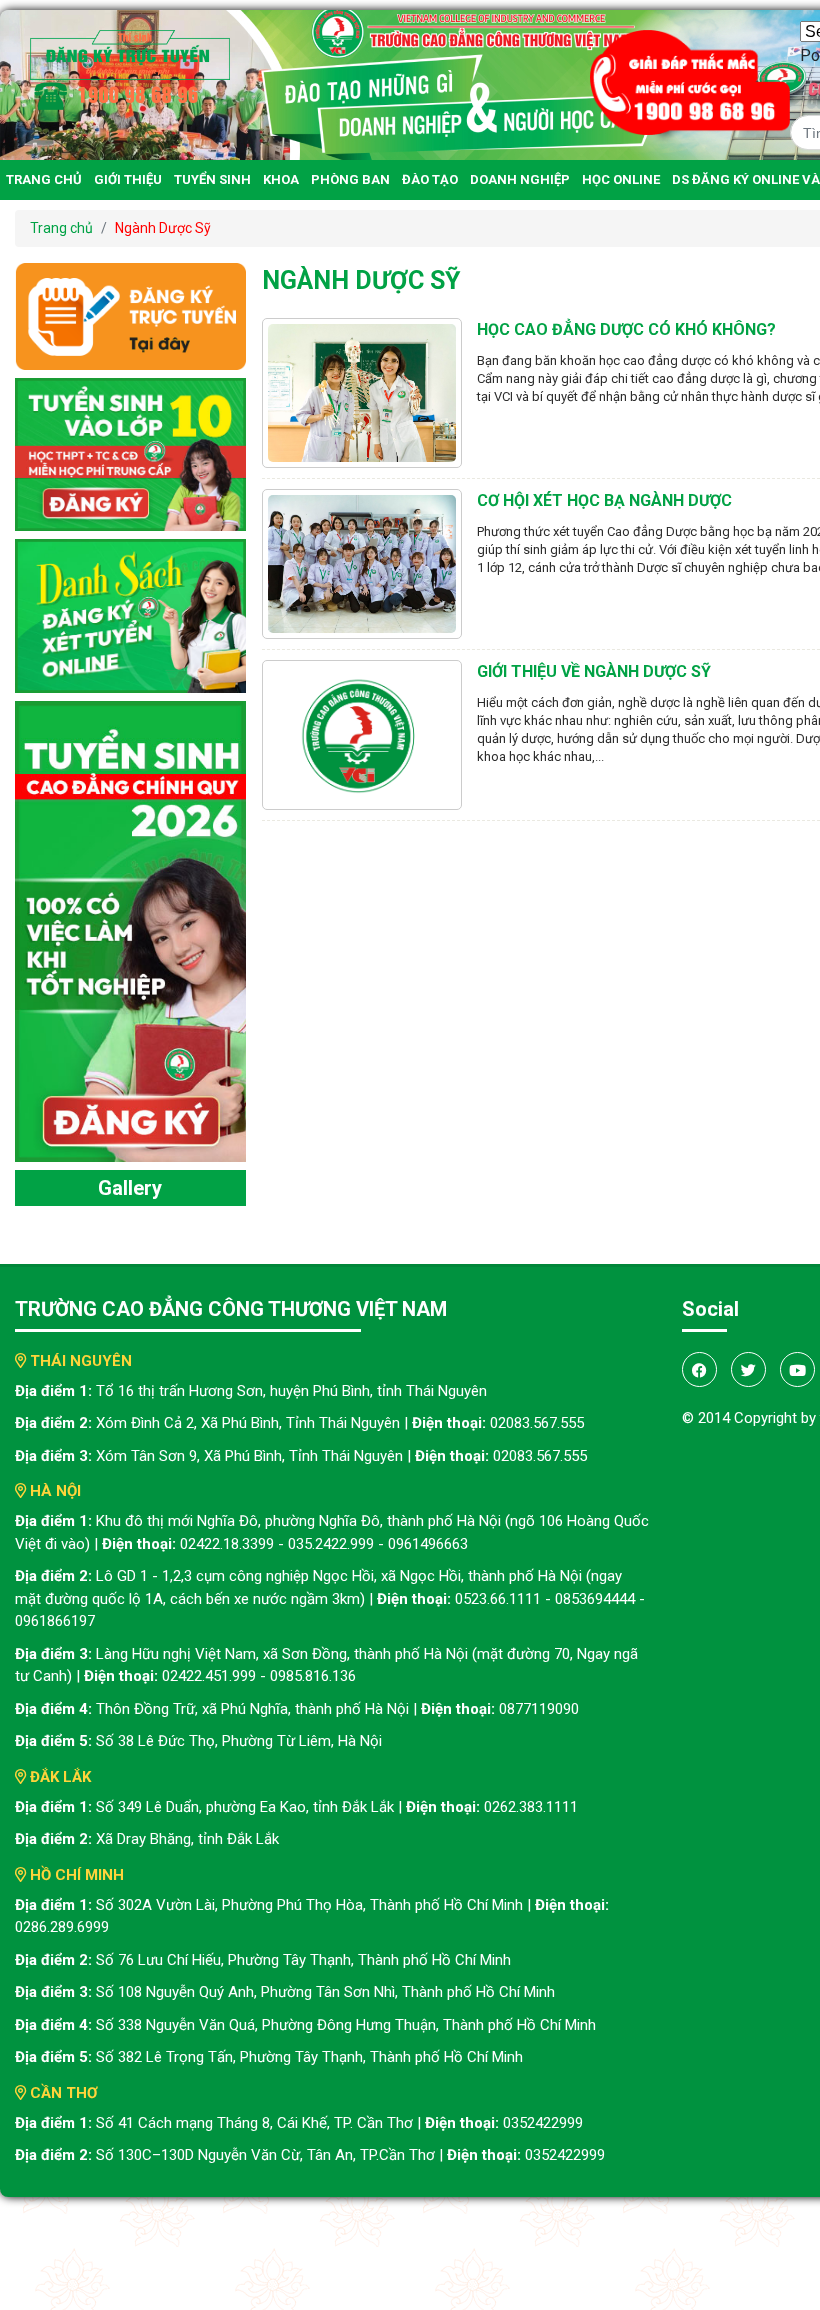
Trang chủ (44, 179)
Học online (621, 179)
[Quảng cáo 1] (130, 453)
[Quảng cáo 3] (130, 930)
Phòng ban (350, 179)
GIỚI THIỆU (128, 179)
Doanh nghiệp (520, 179)
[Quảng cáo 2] (130, 614)
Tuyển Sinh (212, 179)
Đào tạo (430, 179)
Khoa (281, 179)
